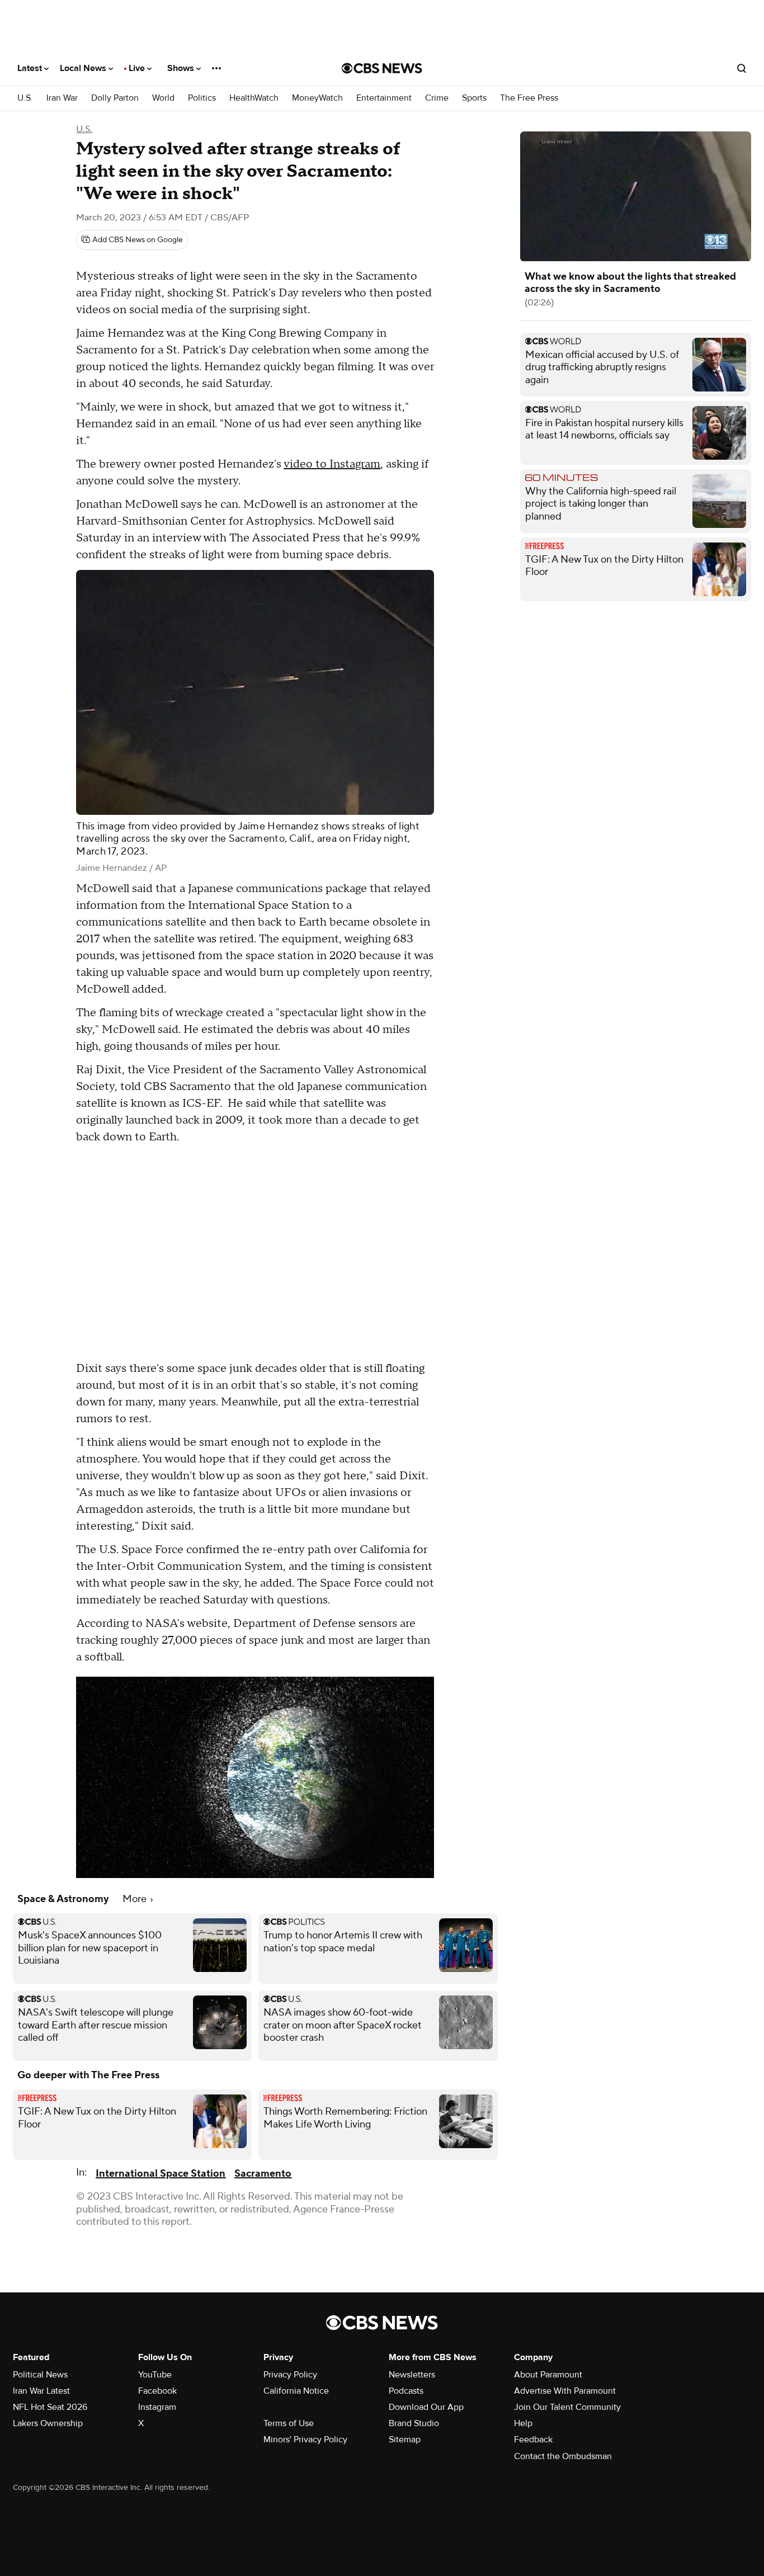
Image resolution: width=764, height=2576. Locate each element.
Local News (84, 68)
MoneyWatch (317, 98)
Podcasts (406, 2391)
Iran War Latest (41, 2391)
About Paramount (548, 2375)
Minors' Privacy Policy (305, 2440)
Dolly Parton (115, 98)
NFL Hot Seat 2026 (50, 2407)
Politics (202, 98)
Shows (182, 68)
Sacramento (263, 2174)
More (136, 1899)
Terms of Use (289, 2423)
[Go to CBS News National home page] (382, 68)
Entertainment (384, 98)
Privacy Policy (290, 2375)
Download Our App (426, 2407)
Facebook (157, 2391)
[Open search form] (742, 68)
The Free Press (529, 98)
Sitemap (405, 2440)
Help (523, 2423)
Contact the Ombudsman (563, 2456)
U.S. (25, 98)
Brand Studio (414, 2423)
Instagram (157, 2407)
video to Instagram (332, 464)
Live (138, 68)
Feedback (533, 2440)
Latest (31, 68)
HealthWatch (254, 98)
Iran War (62, 98)
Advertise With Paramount (565, 2391)
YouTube (155, 2375)
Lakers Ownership (48, 2423)
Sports (474, 98)
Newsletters (412, 2375)
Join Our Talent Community (567, 2407)
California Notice (296, 2391)
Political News (40, 2375)
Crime (437, 98)
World (163, 98)
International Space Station (161, 2174)
